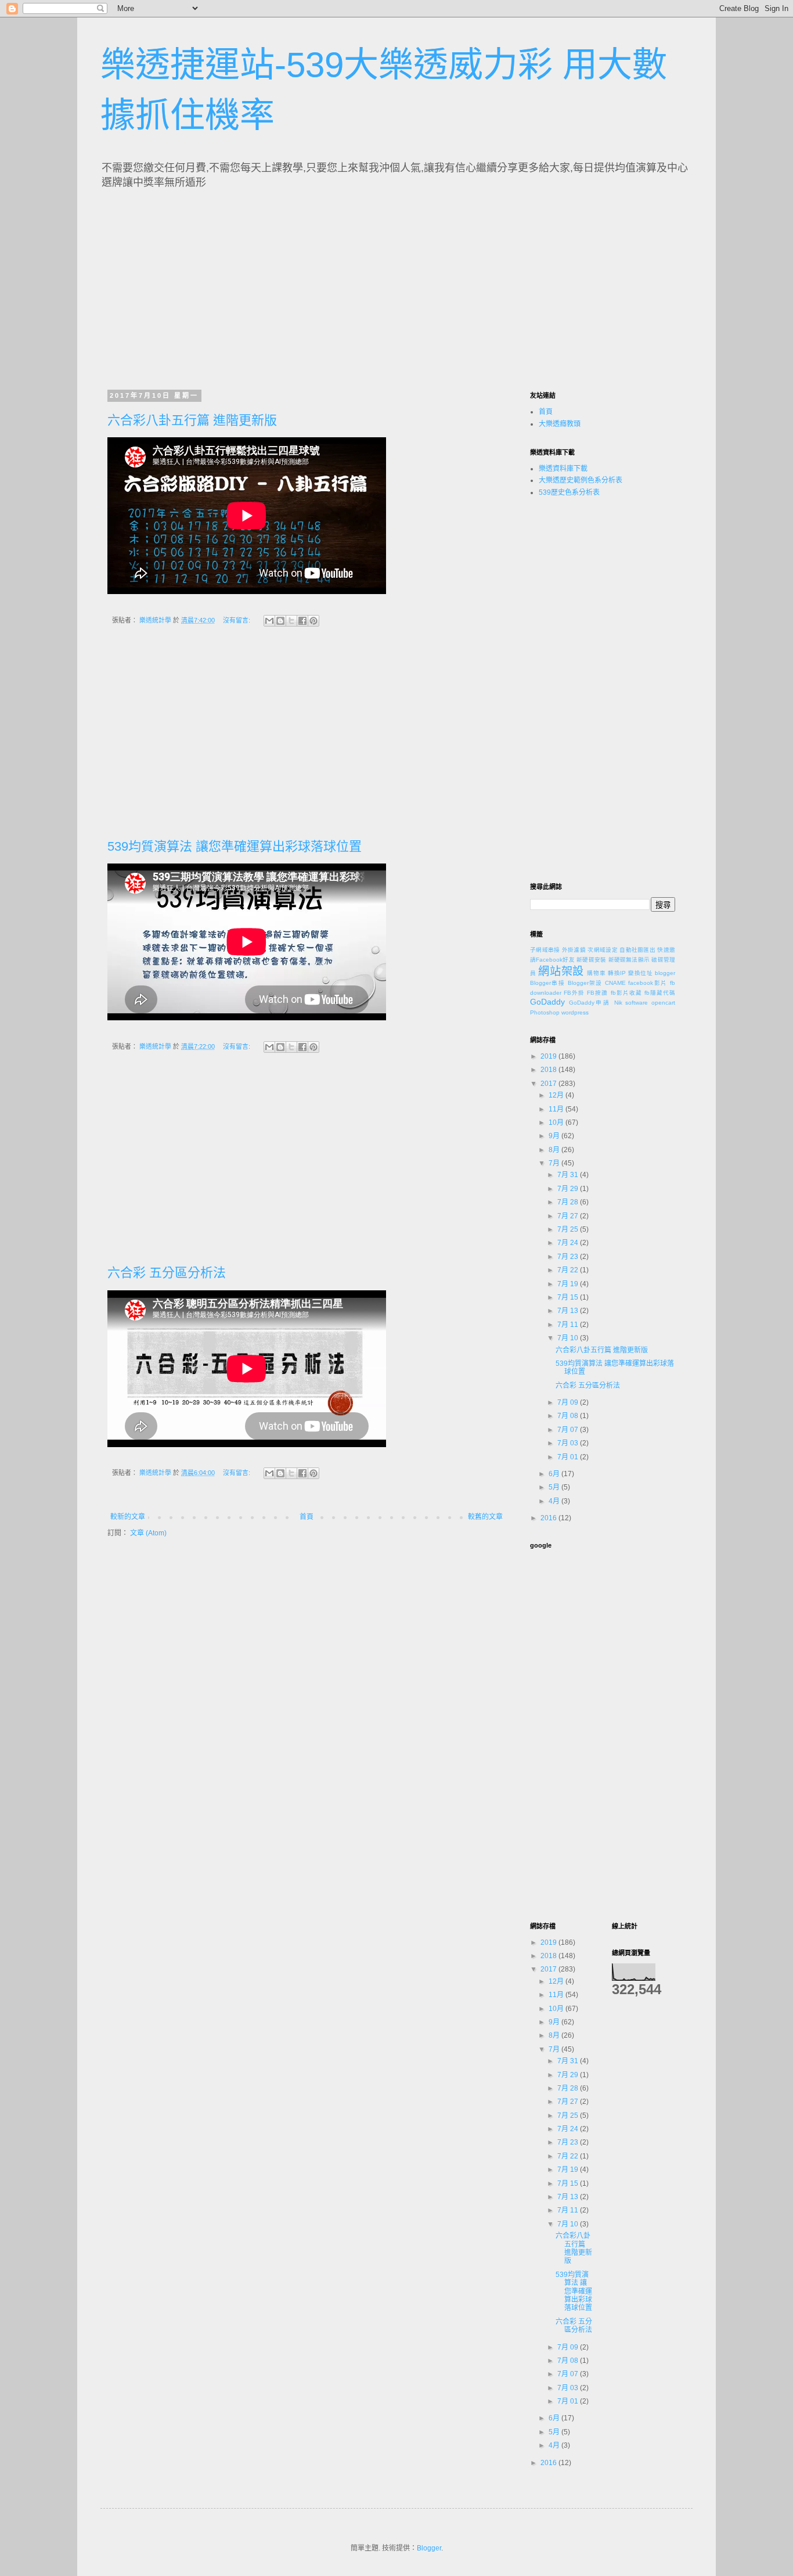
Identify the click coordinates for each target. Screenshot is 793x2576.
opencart (663, 1003)
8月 (555, 1150)
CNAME (615, 983)
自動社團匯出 (637, 950)
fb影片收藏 (626, 993)
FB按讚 (597, 993)
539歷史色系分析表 (569, 492)
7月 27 (569, 1216)
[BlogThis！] (280, 621)
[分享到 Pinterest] (313, 621)
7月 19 (569, 1284)
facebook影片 (648, 983)
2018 (549, 1070)
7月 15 (569, 1297)
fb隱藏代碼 (660, 993)
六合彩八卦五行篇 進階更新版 (192, 420)
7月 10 (569, 1338)
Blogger (429, 2548)
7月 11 (569, 1325)
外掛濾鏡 (574, 950)
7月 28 (569, 1202)
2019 (549, 1056)
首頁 (307, 1517)
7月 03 (569, 1443)
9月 (555, 1136)
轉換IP (617, 973)
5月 (555, 1487)
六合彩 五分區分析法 (167, 1273)
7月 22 (569, 1270)
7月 (555, 1163)
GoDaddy (547, 1002)
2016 (549, 1518)
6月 (555, 1474)
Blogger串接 (547, 983)
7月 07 (569, 1430)
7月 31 (569, 1175)
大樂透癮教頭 (560, 424)
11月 (557, 1109)
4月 (555, 1501)
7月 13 (569, 1311)
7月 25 (569, 1229)
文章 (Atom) (148, 1533)
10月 (557, 1122)
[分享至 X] (291, 621)
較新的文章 (128, 1517)
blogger (665, 973)
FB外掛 (574, 993)
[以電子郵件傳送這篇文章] (269, 621)
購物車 (596, 973)
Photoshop (545, 1012)
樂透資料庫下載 (563, 469)
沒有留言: (237, 620)
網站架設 (561, 971)
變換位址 (641, 973)
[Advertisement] (215, 286)
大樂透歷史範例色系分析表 (581, 480)
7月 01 (569, 1457)
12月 (557, 1095)
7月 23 (569, 1257)
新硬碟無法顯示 (629, 960)
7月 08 (569, 1416)
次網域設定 (603, 950)
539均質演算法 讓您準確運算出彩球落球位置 (235, 846)
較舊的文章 (485, 1517)
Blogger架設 (585, 983)
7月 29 (569, 1189)
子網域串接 (545, 950)
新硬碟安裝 (591, 960)
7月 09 (569, 1402)
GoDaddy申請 (590, 1003)
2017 (549, 1084)
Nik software (631, 1003)
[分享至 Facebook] (302, 621)
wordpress (575, 1012)
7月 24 (569, 1243)
